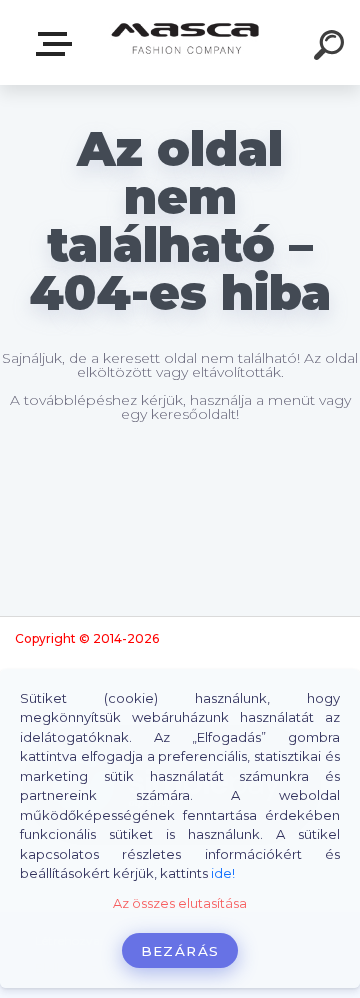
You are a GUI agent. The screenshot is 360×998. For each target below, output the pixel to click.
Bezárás (180, 951)
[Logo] (185, 42)
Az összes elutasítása (180, 903)
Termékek (58, 44)
